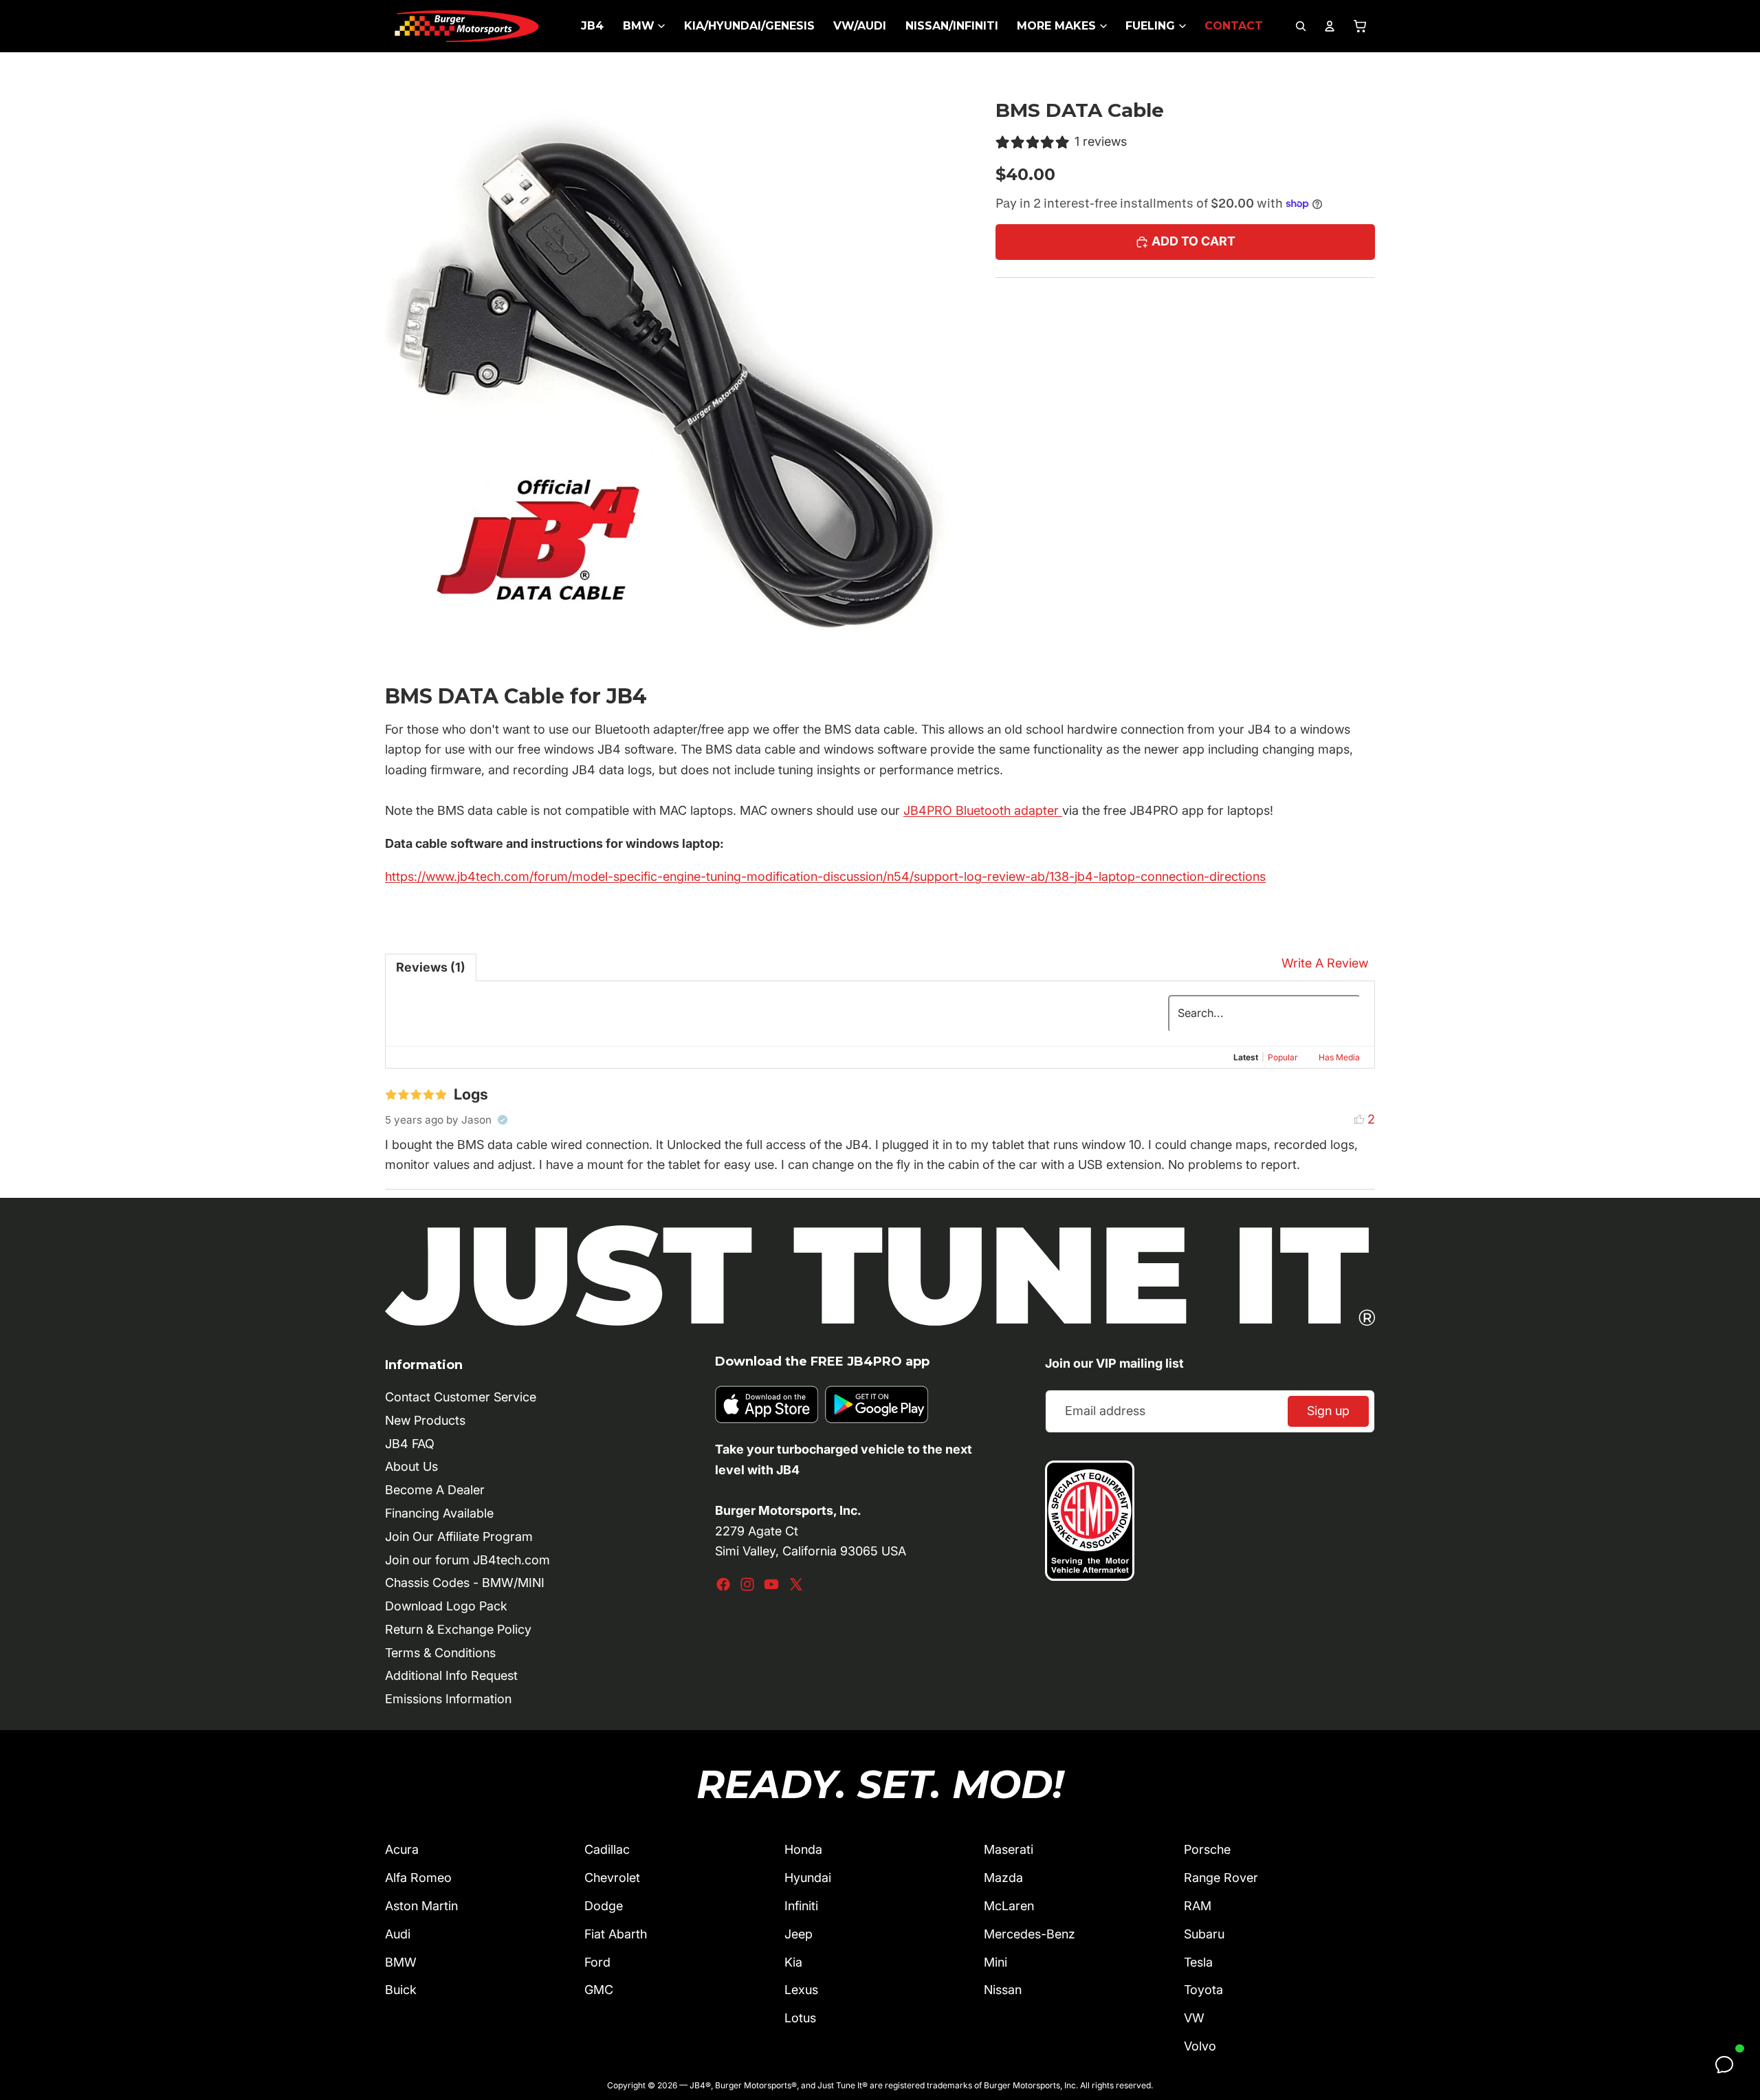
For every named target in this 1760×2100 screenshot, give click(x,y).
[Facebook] (723, 1584)
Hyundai (808, 1878)
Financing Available (439, 1513)
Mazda (1003, 1878)
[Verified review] (503, 1120)
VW (1194, 2018)
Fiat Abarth (616, 1934)
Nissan (1003, 1990)
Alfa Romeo (418, 1878)
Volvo (1200, 2046)
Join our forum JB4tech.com (467, 1560)
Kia (793, 1962)
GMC (599, 1990)
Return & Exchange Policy (458, 1629)
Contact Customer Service (461, 1397)
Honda (803, 1849)
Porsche (1207, 1849)
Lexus (801, 1990)
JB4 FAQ (410, 1444)
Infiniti (801, 1906)
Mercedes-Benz (1030, 1934)
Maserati (1009, 1849)
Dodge (604, 1906)
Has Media (1339, 1057)
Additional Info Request (451, 1675)
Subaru (1204, 1934)
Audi (398, 1934)
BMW (401, 1962)
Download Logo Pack (446, 1606)
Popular (1283, 1057)
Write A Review (1325, 963)
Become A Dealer (435, 1490)
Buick (401, 1990)
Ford (597, 1962)
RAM (1198, 1906)
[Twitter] (796, 1584)
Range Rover (1221, 1878)
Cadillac (607, 1849)
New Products (425, 1420)
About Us (411, 1466)
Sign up (1328, 1411)
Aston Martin (421, 1906)
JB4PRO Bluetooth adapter (983, 810)
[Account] (1330, 26)
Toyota (1203, 1990)
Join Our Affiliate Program (459, 1536)
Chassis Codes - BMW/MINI (465, 1583)
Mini (995, 1962)
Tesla (1198, 1962)
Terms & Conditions (440, 1653)
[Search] (1301, 26)
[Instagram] (747, 1584)
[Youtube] (771, 1584)
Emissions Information (448, 1699)
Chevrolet (612, 1878)
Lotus (800, 2018)
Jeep (799, 1934)
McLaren (1009, 1906)
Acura (402, 1849)
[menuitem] (592, 26)
